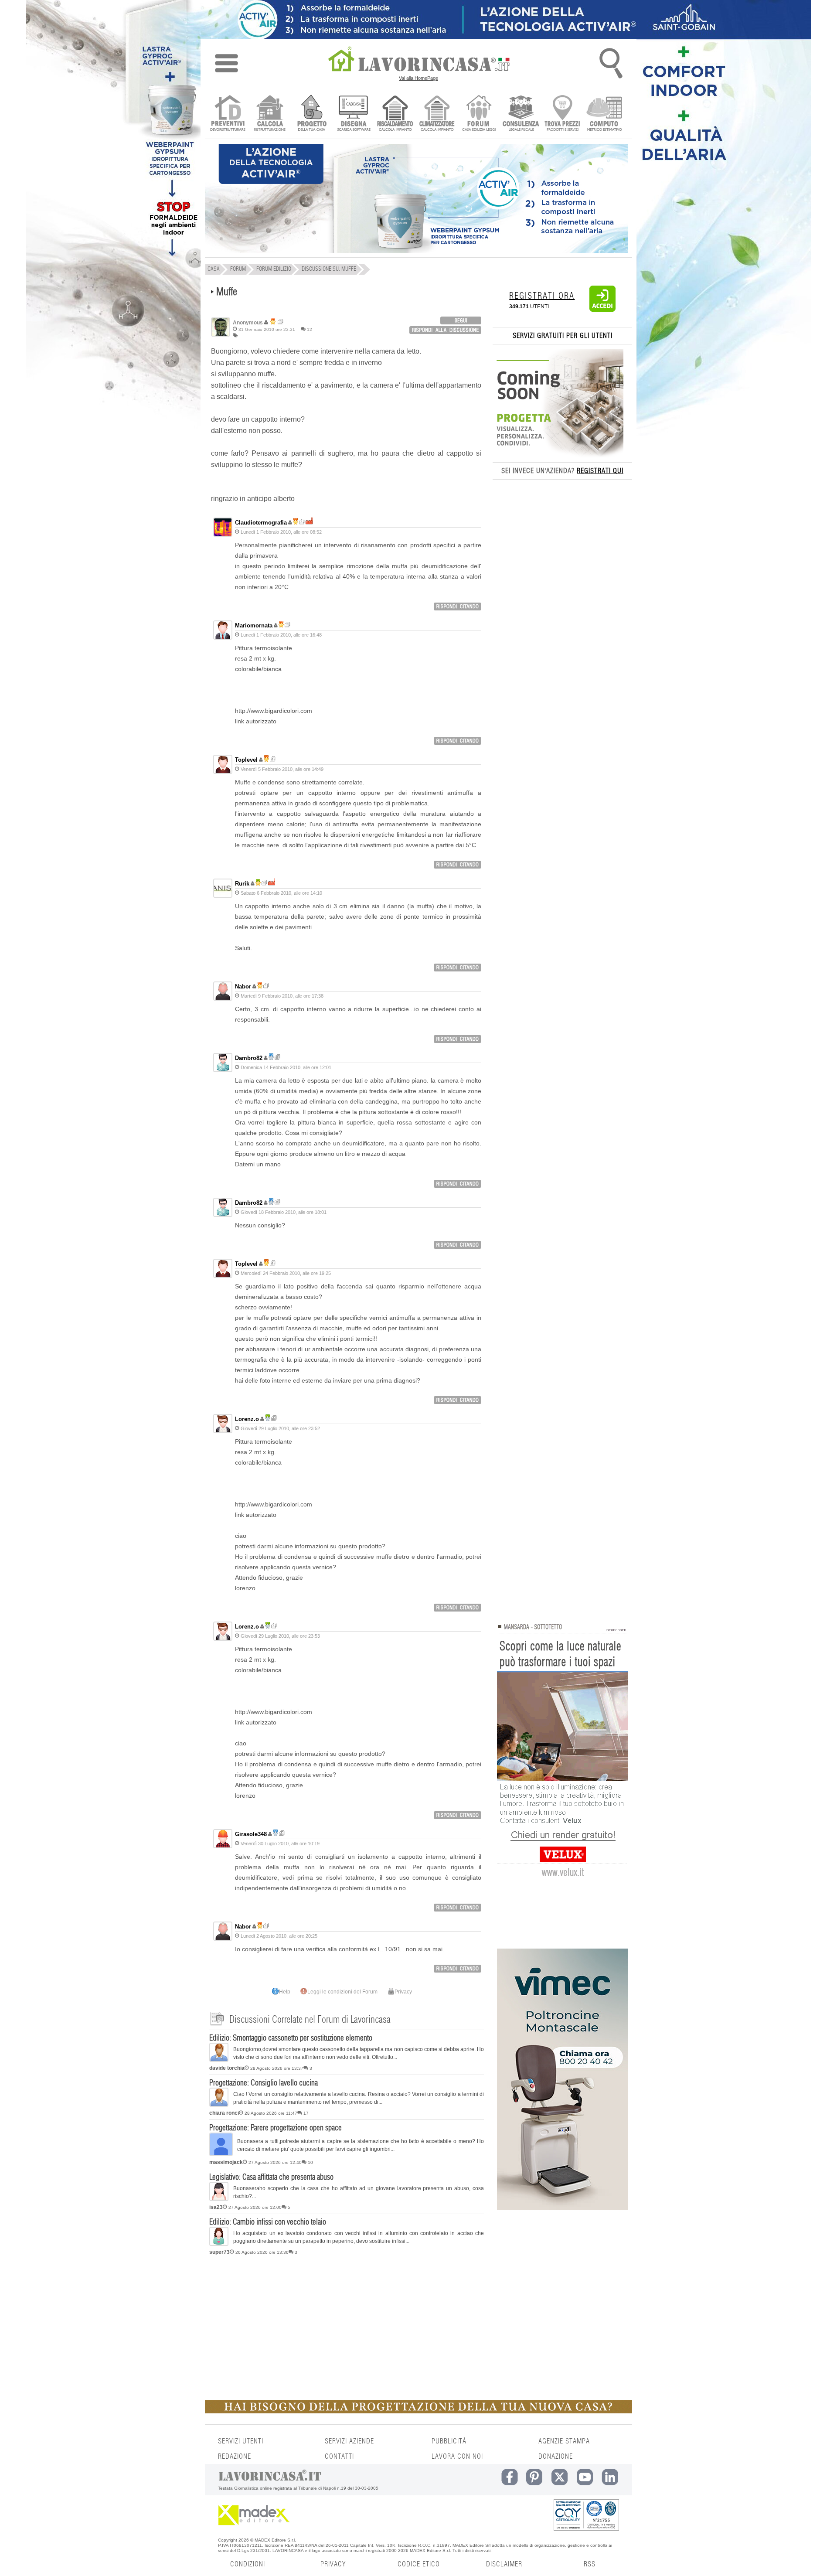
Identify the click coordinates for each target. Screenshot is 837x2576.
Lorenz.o (247, 1419)
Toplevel (246, 760)
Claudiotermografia (261, 523)
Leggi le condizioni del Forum (342, 1992)
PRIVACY (333, 2564)
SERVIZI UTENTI (241, 2441)
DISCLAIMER (504, 2564)
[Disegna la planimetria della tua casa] (353, 114)
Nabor (243, 986)
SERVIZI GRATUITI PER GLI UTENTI (563, 336)
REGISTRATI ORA (542, 296)
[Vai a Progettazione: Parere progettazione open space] (221, 2154)
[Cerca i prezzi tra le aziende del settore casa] (563, 114)
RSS (590, 2564)
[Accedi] (602, 310)
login (461, 320)
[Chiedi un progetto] (311, 114)
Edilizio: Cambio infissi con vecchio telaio (268, 2222)
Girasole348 (251, 1834)
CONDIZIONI (248, 2564)
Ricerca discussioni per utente (281, 322)
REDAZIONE (235, 2457)
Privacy (403, 1992)
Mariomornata (254, 625)
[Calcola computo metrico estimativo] (604, 114)
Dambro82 (249, 1058)
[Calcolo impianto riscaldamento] (395, 114)
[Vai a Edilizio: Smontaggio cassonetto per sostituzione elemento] (219, 2060)
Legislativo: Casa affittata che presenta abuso (271, 2177)
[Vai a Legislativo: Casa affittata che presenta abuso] (219, 2199)
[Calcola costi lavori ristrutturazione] (270, 114)
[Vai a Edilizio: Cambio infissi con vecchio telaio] (219, 2244)
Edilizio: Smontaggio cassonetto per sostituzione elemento (291, 2038)
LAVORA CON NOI (457, 2457)
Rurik (242, 884)
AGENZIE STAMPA (564, 2441)
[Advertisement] (347, 2326)
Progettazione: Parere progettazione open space (276, 2128)
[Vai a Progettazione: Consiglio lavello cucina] (219, 2105)
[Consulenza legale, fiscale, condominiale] (521, 114)
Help (285, 1992)
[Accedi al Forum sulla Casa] (479, 114)
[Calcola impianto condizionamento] (437, 114)
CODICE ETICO (419, 2564)
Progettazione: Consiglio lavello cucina (264, 2083)
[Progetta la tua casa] (418, 2412)
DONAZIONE (556, 2457)
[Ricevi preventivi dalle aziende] (228, 114)
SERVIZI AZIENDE (349, 2441)
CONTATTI (339, 2457)
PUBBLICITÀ (449, 2441)
